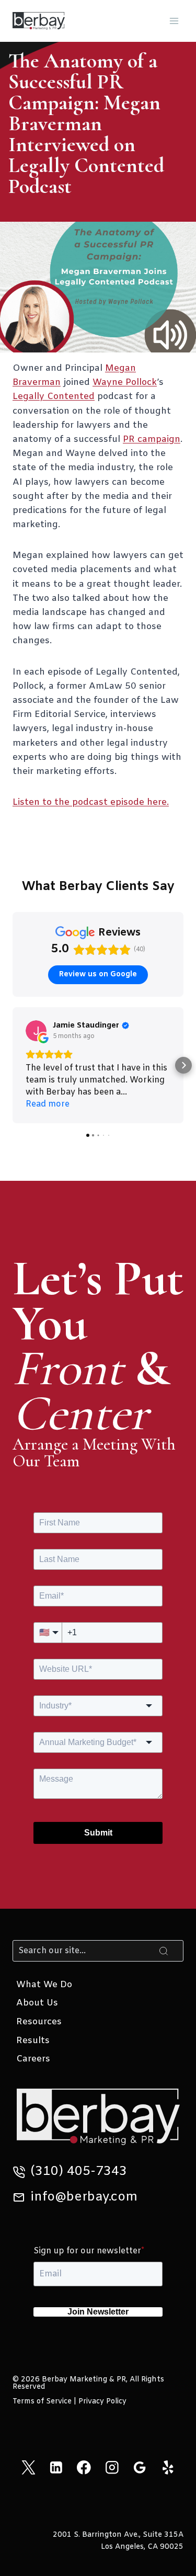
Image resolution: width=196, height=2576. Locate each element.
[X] (28, 2467)
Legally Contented (54, 397)
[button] (13, 1065)
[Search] (164, 1951)
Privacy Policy (102, 2402)
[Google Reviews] (140, 2467)
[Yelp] (168, 2467)
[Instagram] (112, 2467)
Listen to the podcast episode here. (91, 802)
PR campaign (152, 440)
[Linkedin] (56, 2467)
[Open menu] (174, 21)
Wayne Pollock (125, 383)
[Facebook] (84, 2467)
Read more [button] (48, 1104)
